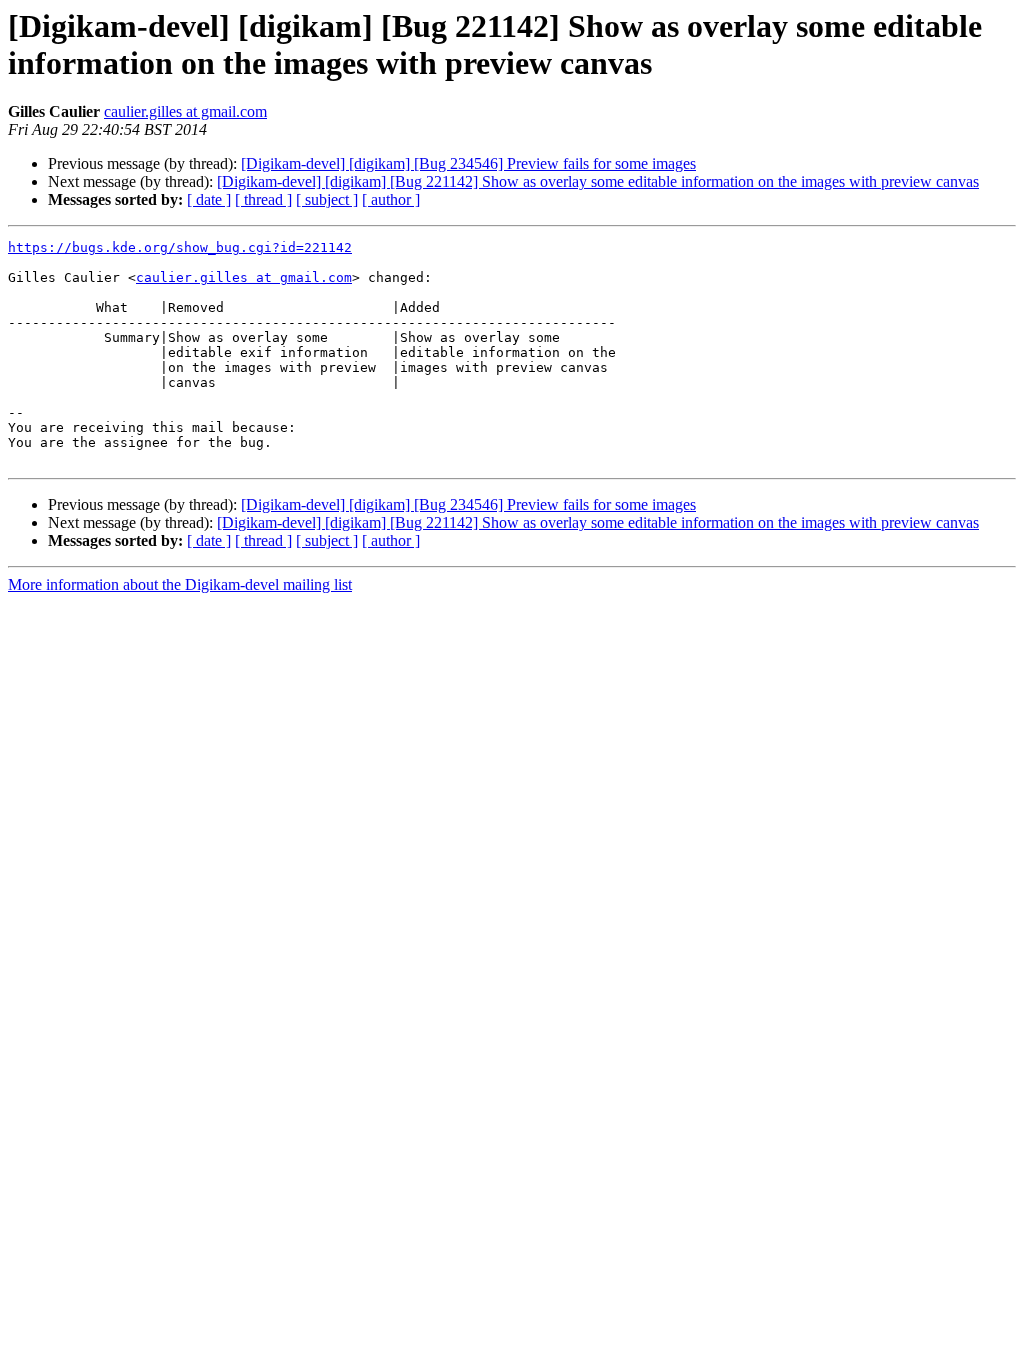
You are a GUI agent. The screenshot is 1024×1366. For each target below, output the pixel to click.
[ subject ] (327, 199)
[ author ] (391, 199)
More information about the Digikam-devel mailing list (180, 584)
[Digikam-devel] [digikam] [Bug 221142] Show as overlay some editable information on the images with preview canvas (598, 181)
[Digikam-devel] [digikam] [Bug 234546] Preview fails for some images (468, 163)
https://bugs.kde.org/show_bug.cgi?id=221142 (180, 247)
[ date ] (209, 199)
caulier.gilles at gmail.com (185, 111)
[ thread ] (263, 199)
